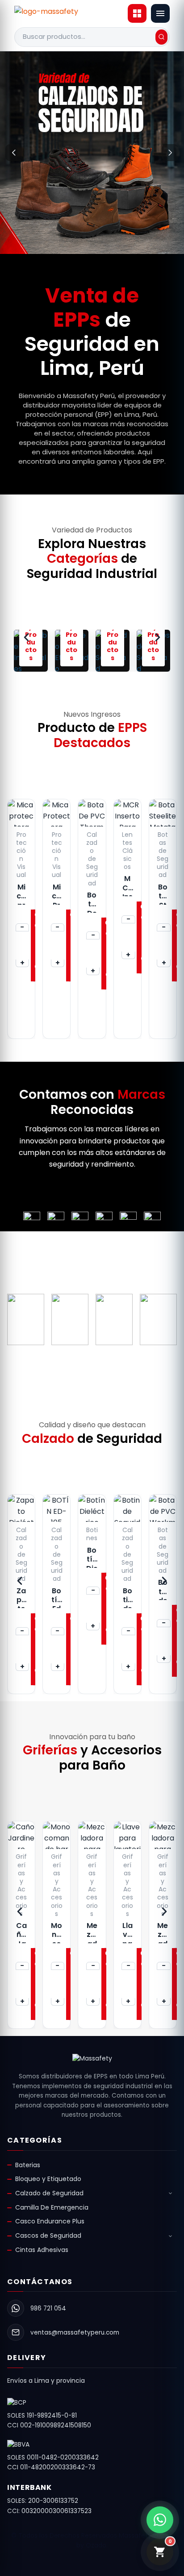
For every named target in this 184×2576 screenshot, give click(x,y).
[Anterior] (14, 153)
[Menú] (160, 13)
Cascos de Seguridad (48, 2235)
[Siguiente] (170, 153)
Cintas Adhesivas (42, 2250)
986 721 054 (48, 2308)
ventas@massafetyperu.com (75, 2333)
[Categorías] (137, 13)
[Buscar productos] (161, 37)
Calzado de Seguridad (49, 2193)
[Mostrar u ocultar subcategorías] (170, 2194)
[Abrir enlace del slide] (92, 153)
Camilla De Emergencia (52, 2207)
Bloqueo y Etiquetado (48, 2179)
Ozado (96, 2545)
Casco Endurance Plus (50, 2221)
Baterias (28, 2165)
